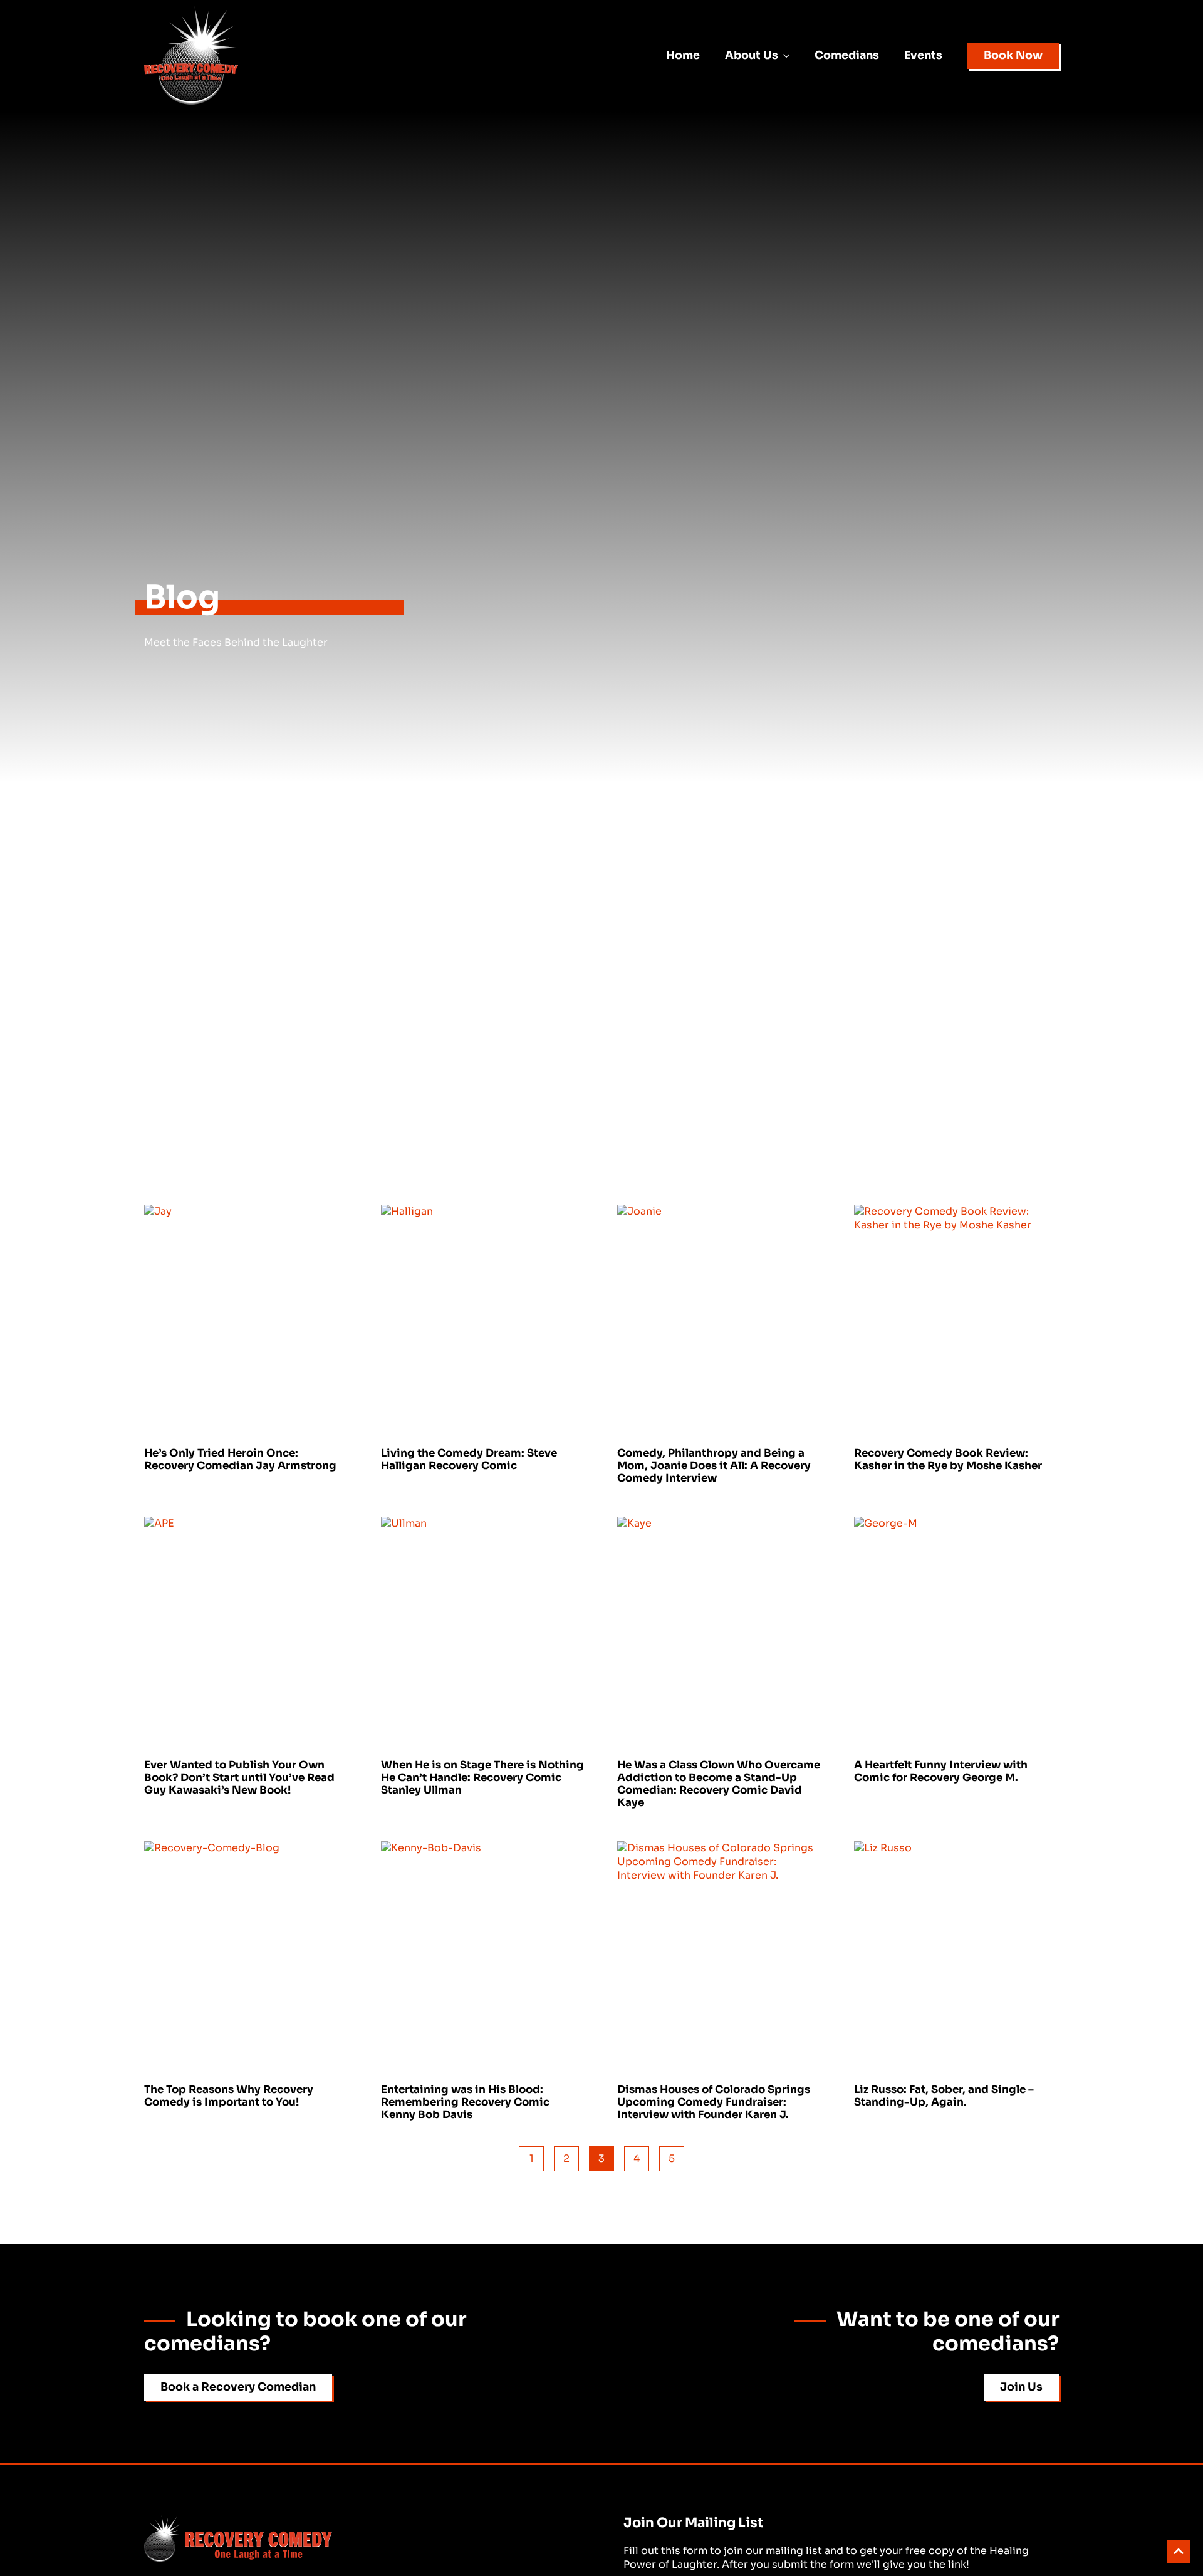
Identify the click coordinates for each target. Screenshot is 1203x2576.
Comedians (847, 55)
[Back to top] (1179, 2552)
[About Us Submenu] (790, 56)
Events (923, 55)
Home (683, 55)
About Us (752, 55)
